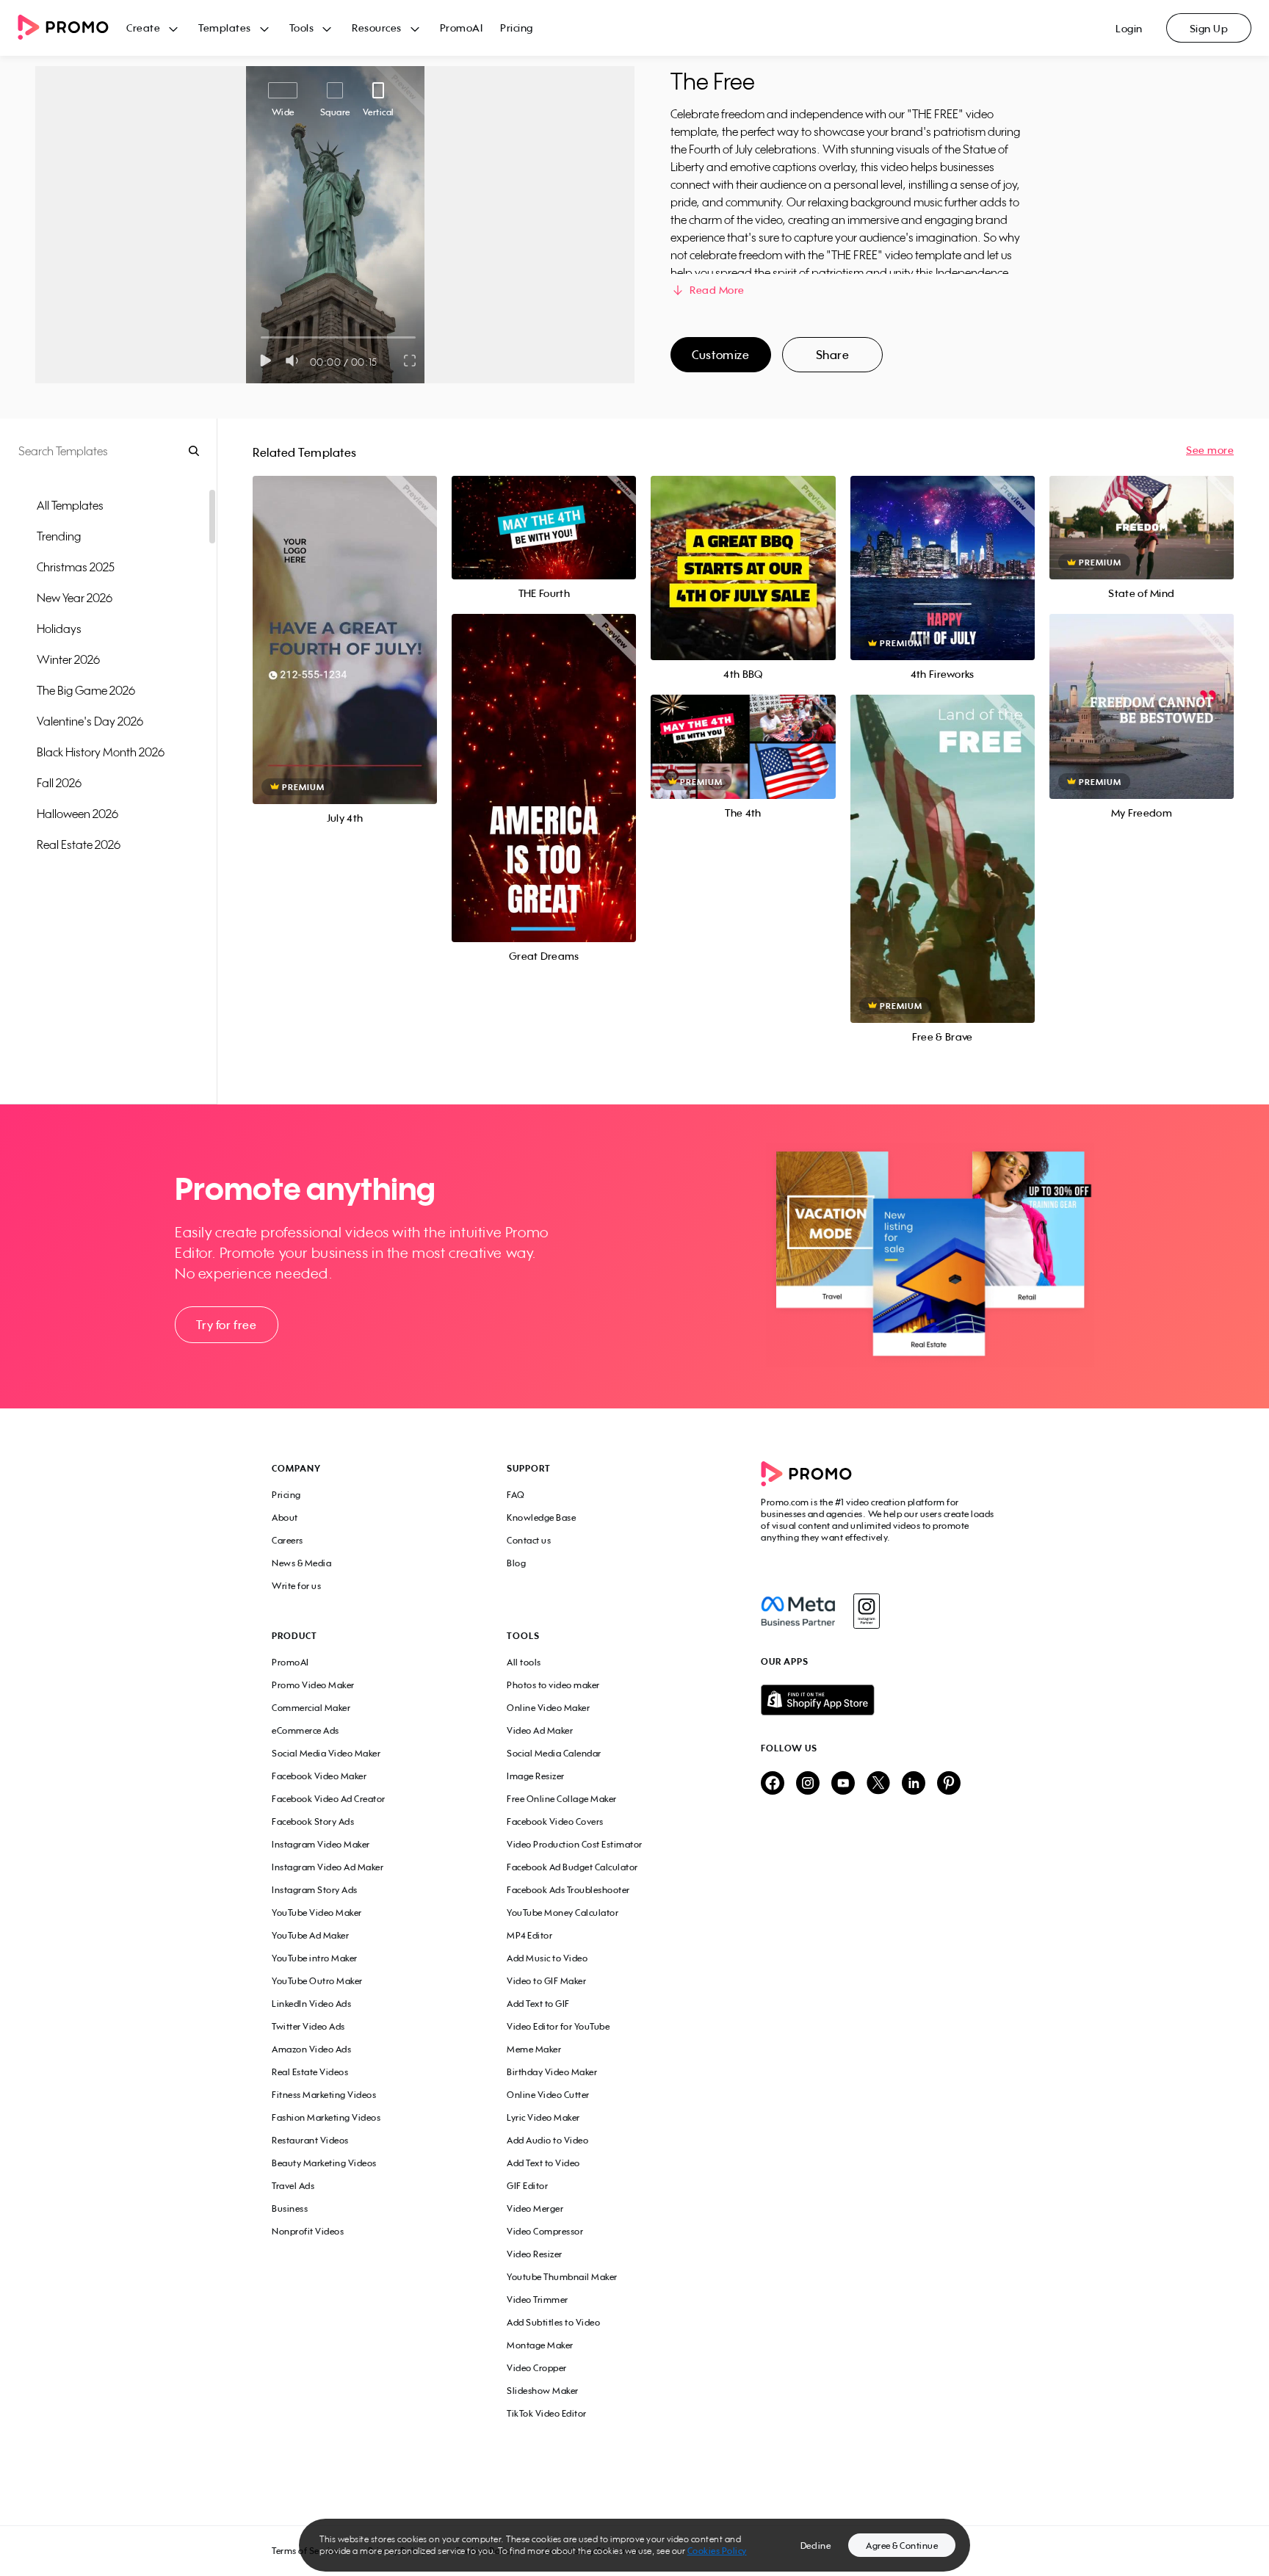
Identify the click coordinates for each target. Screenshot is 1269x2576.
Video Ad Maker (540, 1730)
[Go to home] (72, 28)
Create (143, 28)
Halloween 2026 (77, 814)
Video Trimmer (538, 2300)
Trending (59, 536)
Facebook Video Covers (555, 1821)
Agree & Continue (902, 2546)
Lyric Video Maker (543, 2117)
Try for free (226, 1325)
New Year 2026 (75, 598)
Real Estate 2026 (79, 844)
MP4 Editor (529, 1935)
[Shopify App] (879, 1700)
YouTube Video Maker (317, 1913)
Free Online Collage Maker (562, 1799)
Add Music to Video (547, 1958)
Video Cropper (537, 2368)
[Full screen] (411, 361)
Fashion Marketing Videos (326, 2117)
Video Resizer (535, 2254)
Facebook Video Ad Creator (329, 1799)
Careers (288, 1540)
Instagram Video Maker (321, 1844)
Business (290, 2208)
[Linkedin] (914, 1784)
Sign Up (1209, 28)
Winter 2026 (68, 659)
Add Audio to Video (547, 2140)
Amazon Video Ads (311, 2049)
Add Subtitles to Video (553, 2322)
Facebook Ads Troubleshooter (568, 1890)
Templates (225, 28)
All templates (70, 505)
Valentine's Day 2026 (90, 721)
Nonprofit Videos (308, 2231)
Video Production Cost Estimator (575, 1844)
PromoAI (462, 28)
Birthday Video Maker (552, 2072)
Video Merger (535, 2208)
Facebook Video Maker (319, 1776)
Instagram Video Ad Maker (328, 1867)
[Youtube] (843, 1784)
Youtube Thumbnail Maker (562, 2277)
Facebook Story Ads (313, 1821)
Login (1129, 28)
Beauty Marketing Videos (324, 2163)
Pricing (517, 28)
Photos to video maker (553, 1685)
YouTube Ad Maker (310, 1935)
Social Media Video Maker (326, 1753)
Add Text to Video (543, 2163)
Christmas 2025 (76, 567)
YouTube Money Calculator (563, 1913)
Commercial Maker (311, 1708)
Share (833, 355)
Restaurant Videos (310, 2140)
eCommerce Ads (305, 1730)
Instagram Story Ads (315, 1890)
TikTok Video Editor (547, 2413)
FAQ (516, 1495)
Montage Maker (540, 2345)
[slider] (261, 337)
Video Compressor (545, 2231)
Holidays (59, 629)
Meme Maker (534, 2049)
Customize (720, 355)
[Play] (265, 361)
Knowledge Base (541, 1517)
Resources (377, 28)
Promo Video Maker (313, 1685)
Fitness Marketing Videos (324, 2095)
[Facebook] (798, 1611)
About (285, 1517)
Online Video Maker (548, 1708)
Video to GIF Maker (546, 1981)
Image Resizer (536, 1776)
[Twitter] (878, 1784)
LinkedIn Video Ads (311, 2004)
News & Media (301, 1563)
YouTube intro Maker (315, 1958)
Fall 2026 (59, 783)
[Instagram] (866, 1611)
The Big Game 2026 (86, 690)
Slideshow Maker (543, 2391)
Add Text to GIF (538, 2004)
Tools (302, 28)
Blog (516, 1563)
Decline (816, 2546)
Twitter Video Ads (308, 2026)
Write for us (296, 1586)
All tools (524, 1662)
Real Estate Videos (310, 2072)
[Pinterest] (949, 1784)
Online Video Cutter (548, 2095)
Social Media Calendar (554, 1753)
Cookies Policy (717, 2551)
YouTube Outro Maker (317, 1981)
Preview (345, 624)
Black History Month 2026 (101, 752)
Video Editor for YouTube (558, 2026)
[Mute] (295, 361)
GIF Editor (527, 2186)
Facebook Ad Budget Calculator (572, 1867)
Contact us (529, 1540)
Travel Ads (293, 2186)
